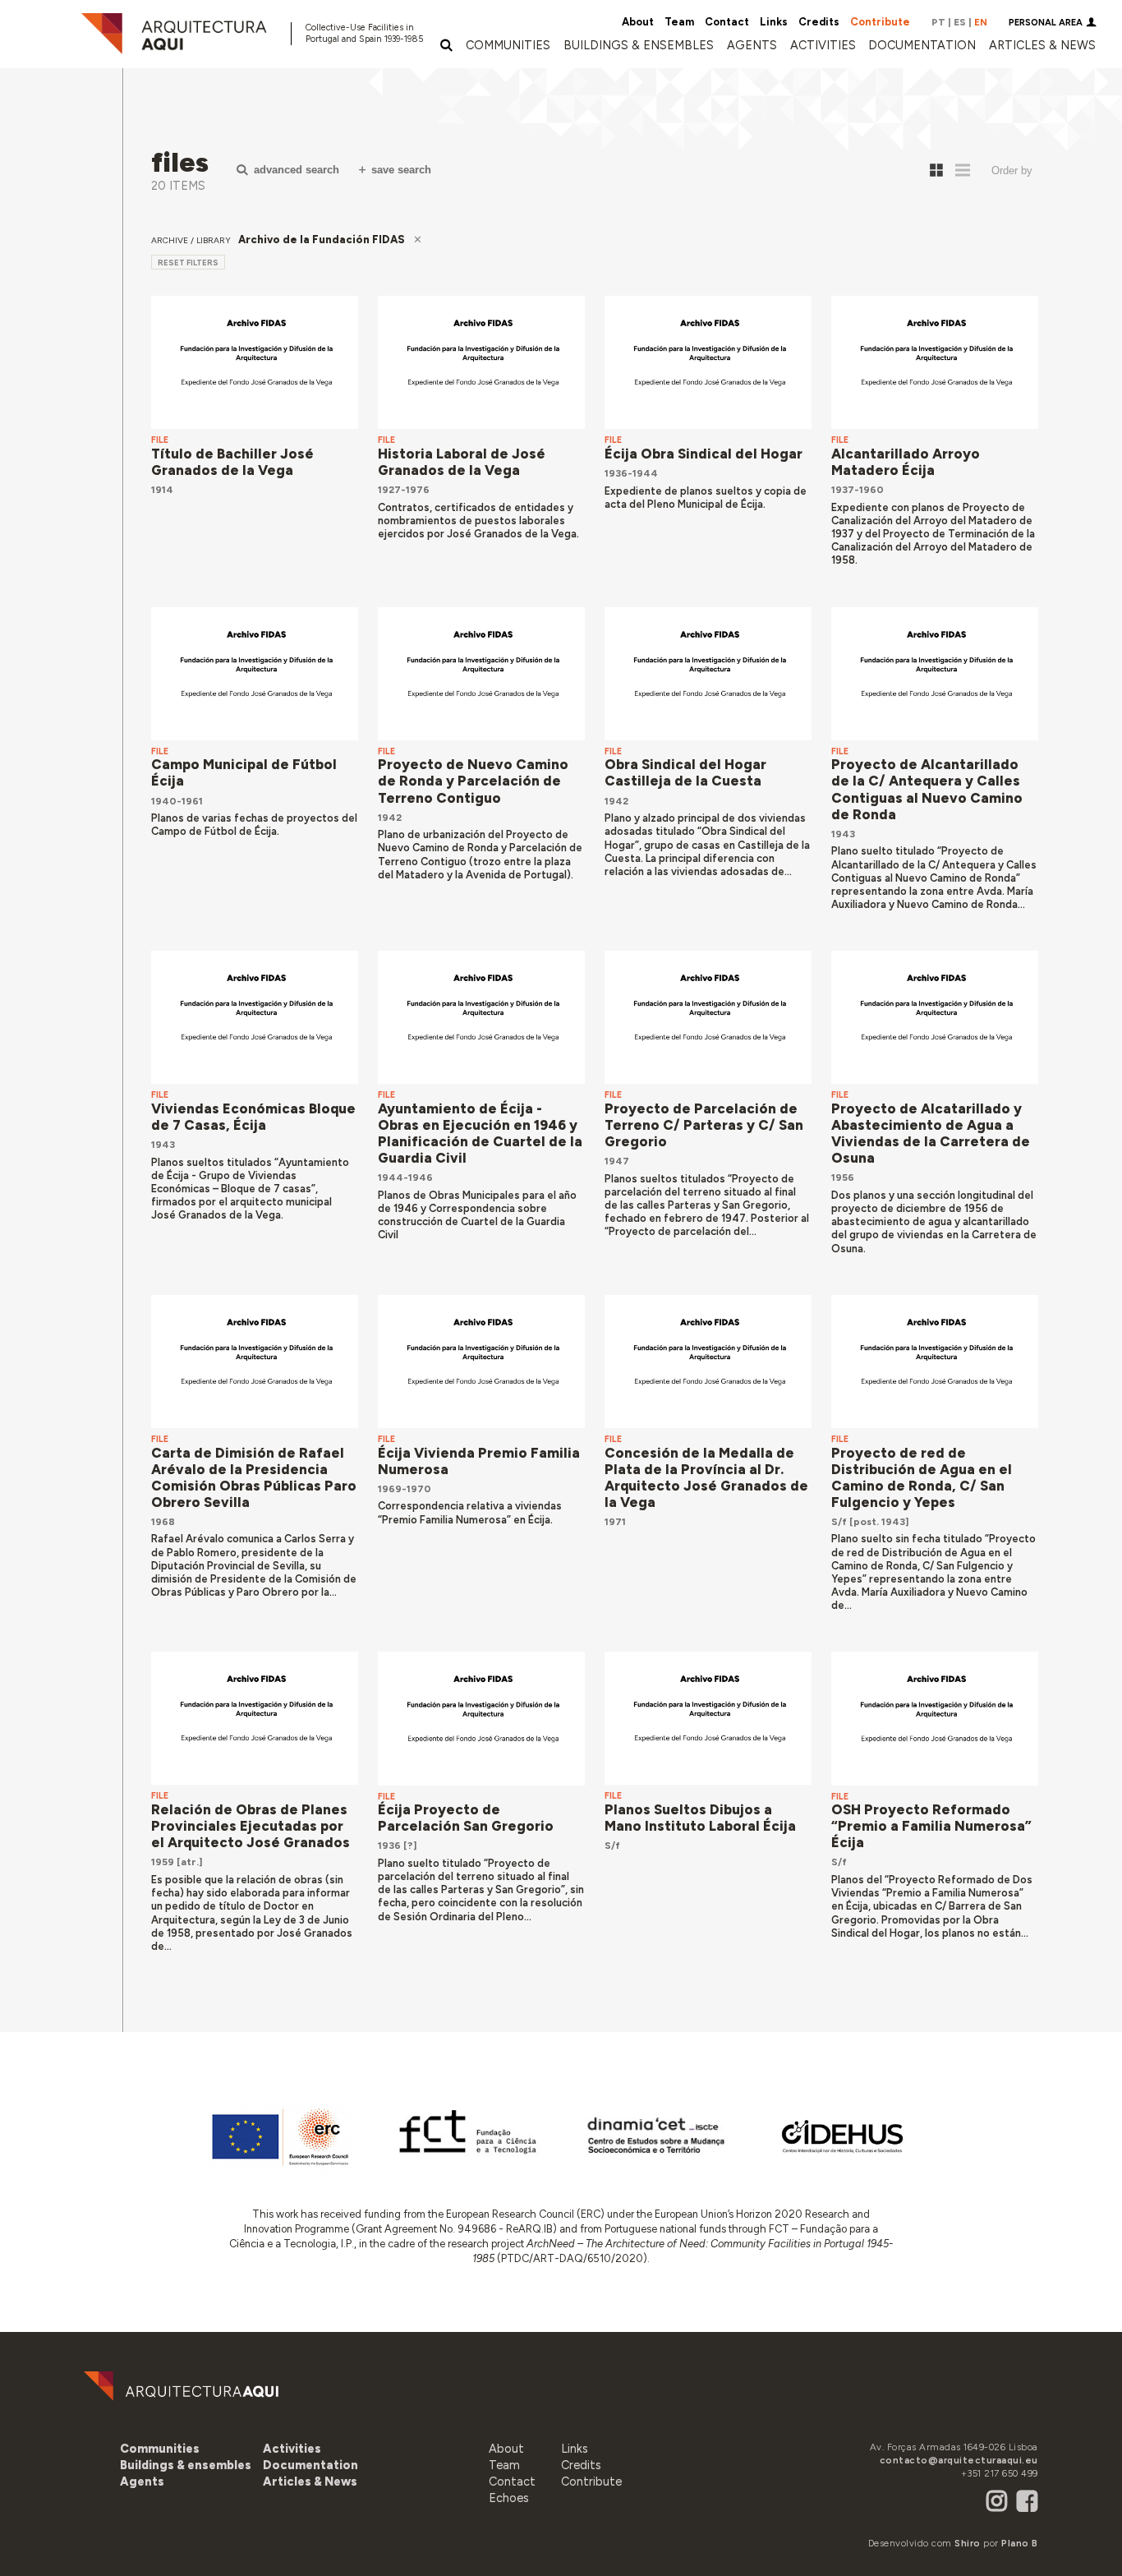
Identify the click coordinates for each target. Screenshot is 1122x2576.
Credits (819, 22)
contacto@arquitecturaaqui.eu (959, 2460)
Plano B (1020, 2543)
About (638, 22)
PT (938, 22)
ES (960, 22)
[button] (752, 45)
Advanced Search (297, 170)
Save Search (401, 170)
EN (981, 22)
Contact (727, 22)
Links (774, 22)
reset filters (188, 263)
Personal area (1046, 23)
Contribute (880, 22)
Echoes (509, 2498)
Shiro (968, 2543)
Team (679, 22)
